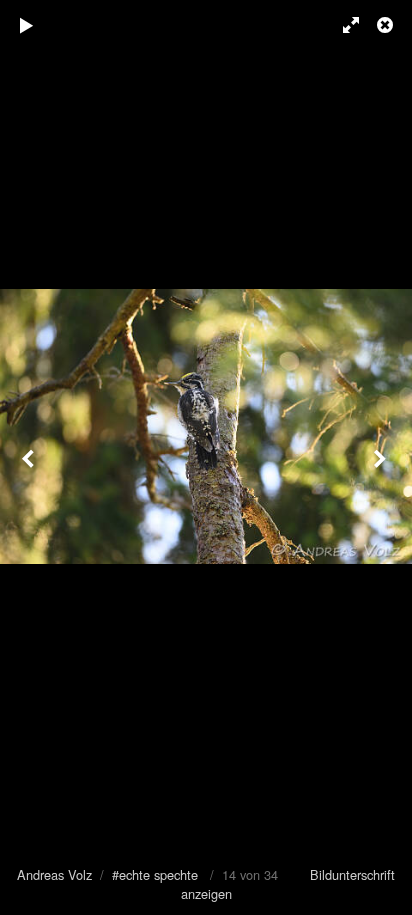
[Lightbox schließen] (387, 25)
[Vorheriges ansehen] (30, 457)
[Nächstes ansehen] (382, 457)
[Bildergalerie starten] (27, 25)
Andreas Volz (54, 874)
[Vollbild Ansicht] (342, 25)
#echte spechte (155, 874)
